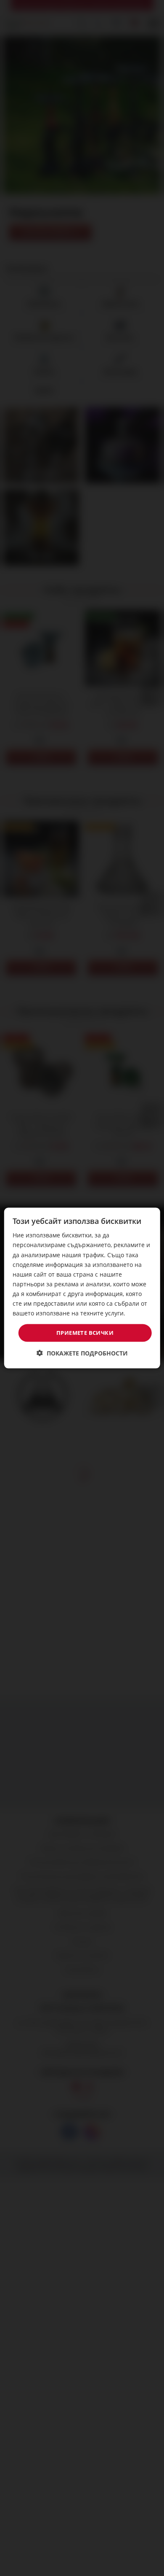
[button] (82, 1353)
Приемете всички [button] (85, 1333)
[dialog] (82, 1288)
